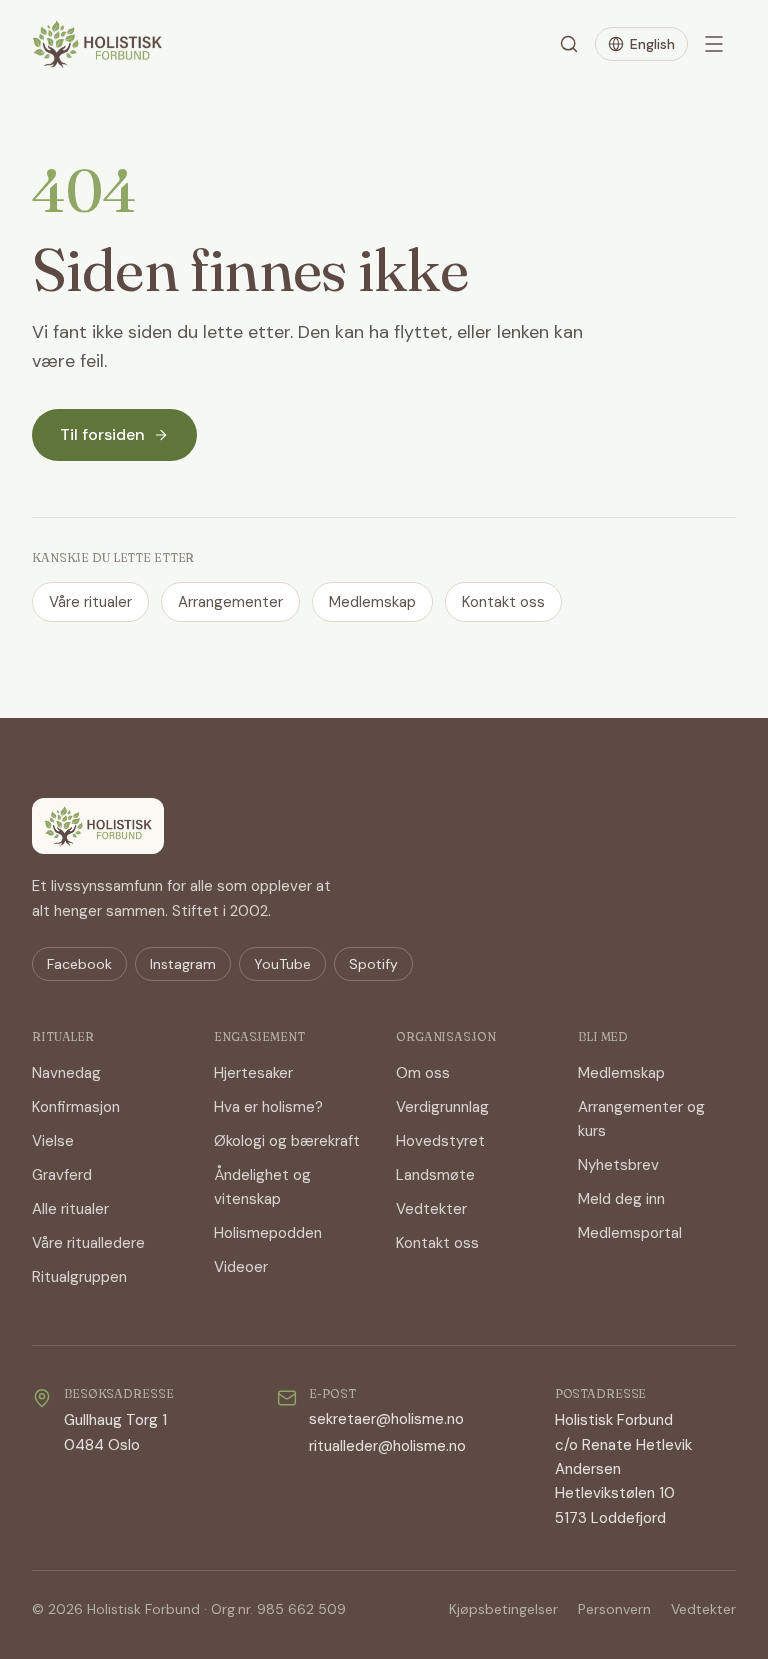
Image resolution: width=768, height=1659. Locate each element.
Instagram (183, 964)
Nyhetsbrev (618, 1165)
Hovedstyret (440, 1141)
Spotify (373, 964)
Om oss (423, 1073)
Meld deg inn (621, 1199)
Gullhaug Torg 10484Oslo (115, 1432)
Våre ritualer (90, 602)
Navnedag (66, 1073)
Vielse (53, 1141)
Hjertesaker (253, 1073)
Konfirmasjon (76, 1107)
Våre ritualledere (88, 1243)
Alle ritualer (70, 1209)
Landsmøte (435, 1175)
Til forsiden (102, 434)
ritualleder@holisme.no (387, 1446)
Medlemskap (372, 602)
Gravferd (62, 1175)
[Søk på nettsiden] (569, 44)
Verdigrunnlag (442, 1107)
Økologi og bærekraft (287, 1141)
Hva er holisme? (268, 1107)
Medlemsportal (630, 1233)
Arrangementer (230, 602)
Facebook (79, 964)
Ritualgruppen (79, 1277)
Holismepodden (268, 1233)
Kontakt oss (503, 602)
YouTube (282, 964)
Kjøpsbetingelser (503, 1609)
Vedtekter (431, 1209)
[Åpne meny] (714, 44)
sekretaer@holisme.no (386, 1419)
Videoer (241, 1267)
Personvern (614, 1609)
